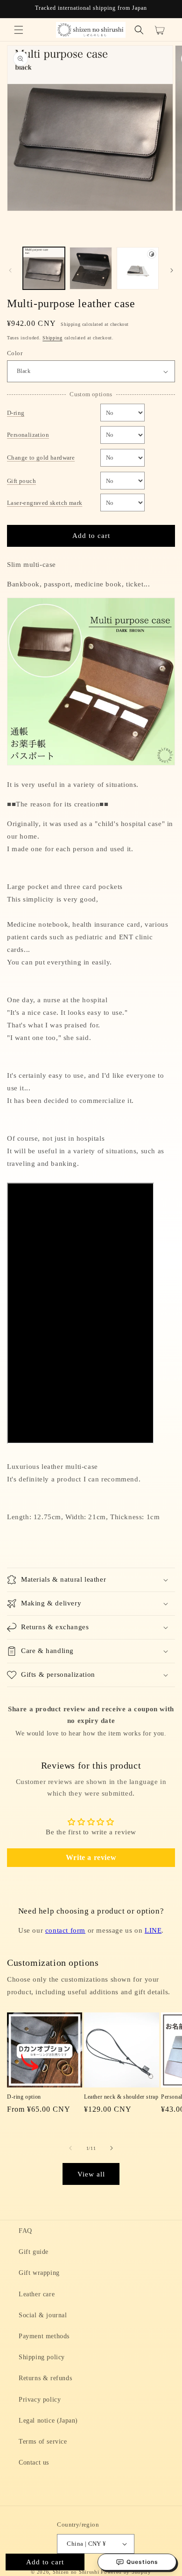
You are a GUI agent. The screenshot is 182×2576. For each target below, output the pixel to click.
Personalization (28, 435)
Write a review (91, 1857)
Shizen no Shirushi (76, 2572)
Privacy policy (40, 2400)
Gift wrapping (39, 2273)
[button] (19, 30)
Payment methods (44, 2336)
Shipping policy (42, 2357)
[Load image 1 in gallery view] (44, 268)
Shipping (52, 338)
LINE (153, 1930)
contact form (65, 1930)
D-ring (16, 413)
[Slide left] (10, 270)
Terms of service (43, 2442)
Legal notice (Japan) (48, 2421)
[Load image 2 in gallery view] (91, 268)
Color (15, 353)
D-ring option (24, 2097)
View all (91, 2174)
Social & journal (43, 2315)
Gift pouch (21, 481)
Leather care (37, 2294)
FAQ (25, 2231)
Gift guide (34, 2252)
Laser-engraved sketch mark (45, 503)
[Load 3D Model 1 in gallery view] (138, 268)
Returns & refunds (45, 2378)
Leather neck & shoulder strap (121, 2097)
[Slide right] (172, 270)
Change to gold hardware (41, 458)
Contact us (34, 2462)
